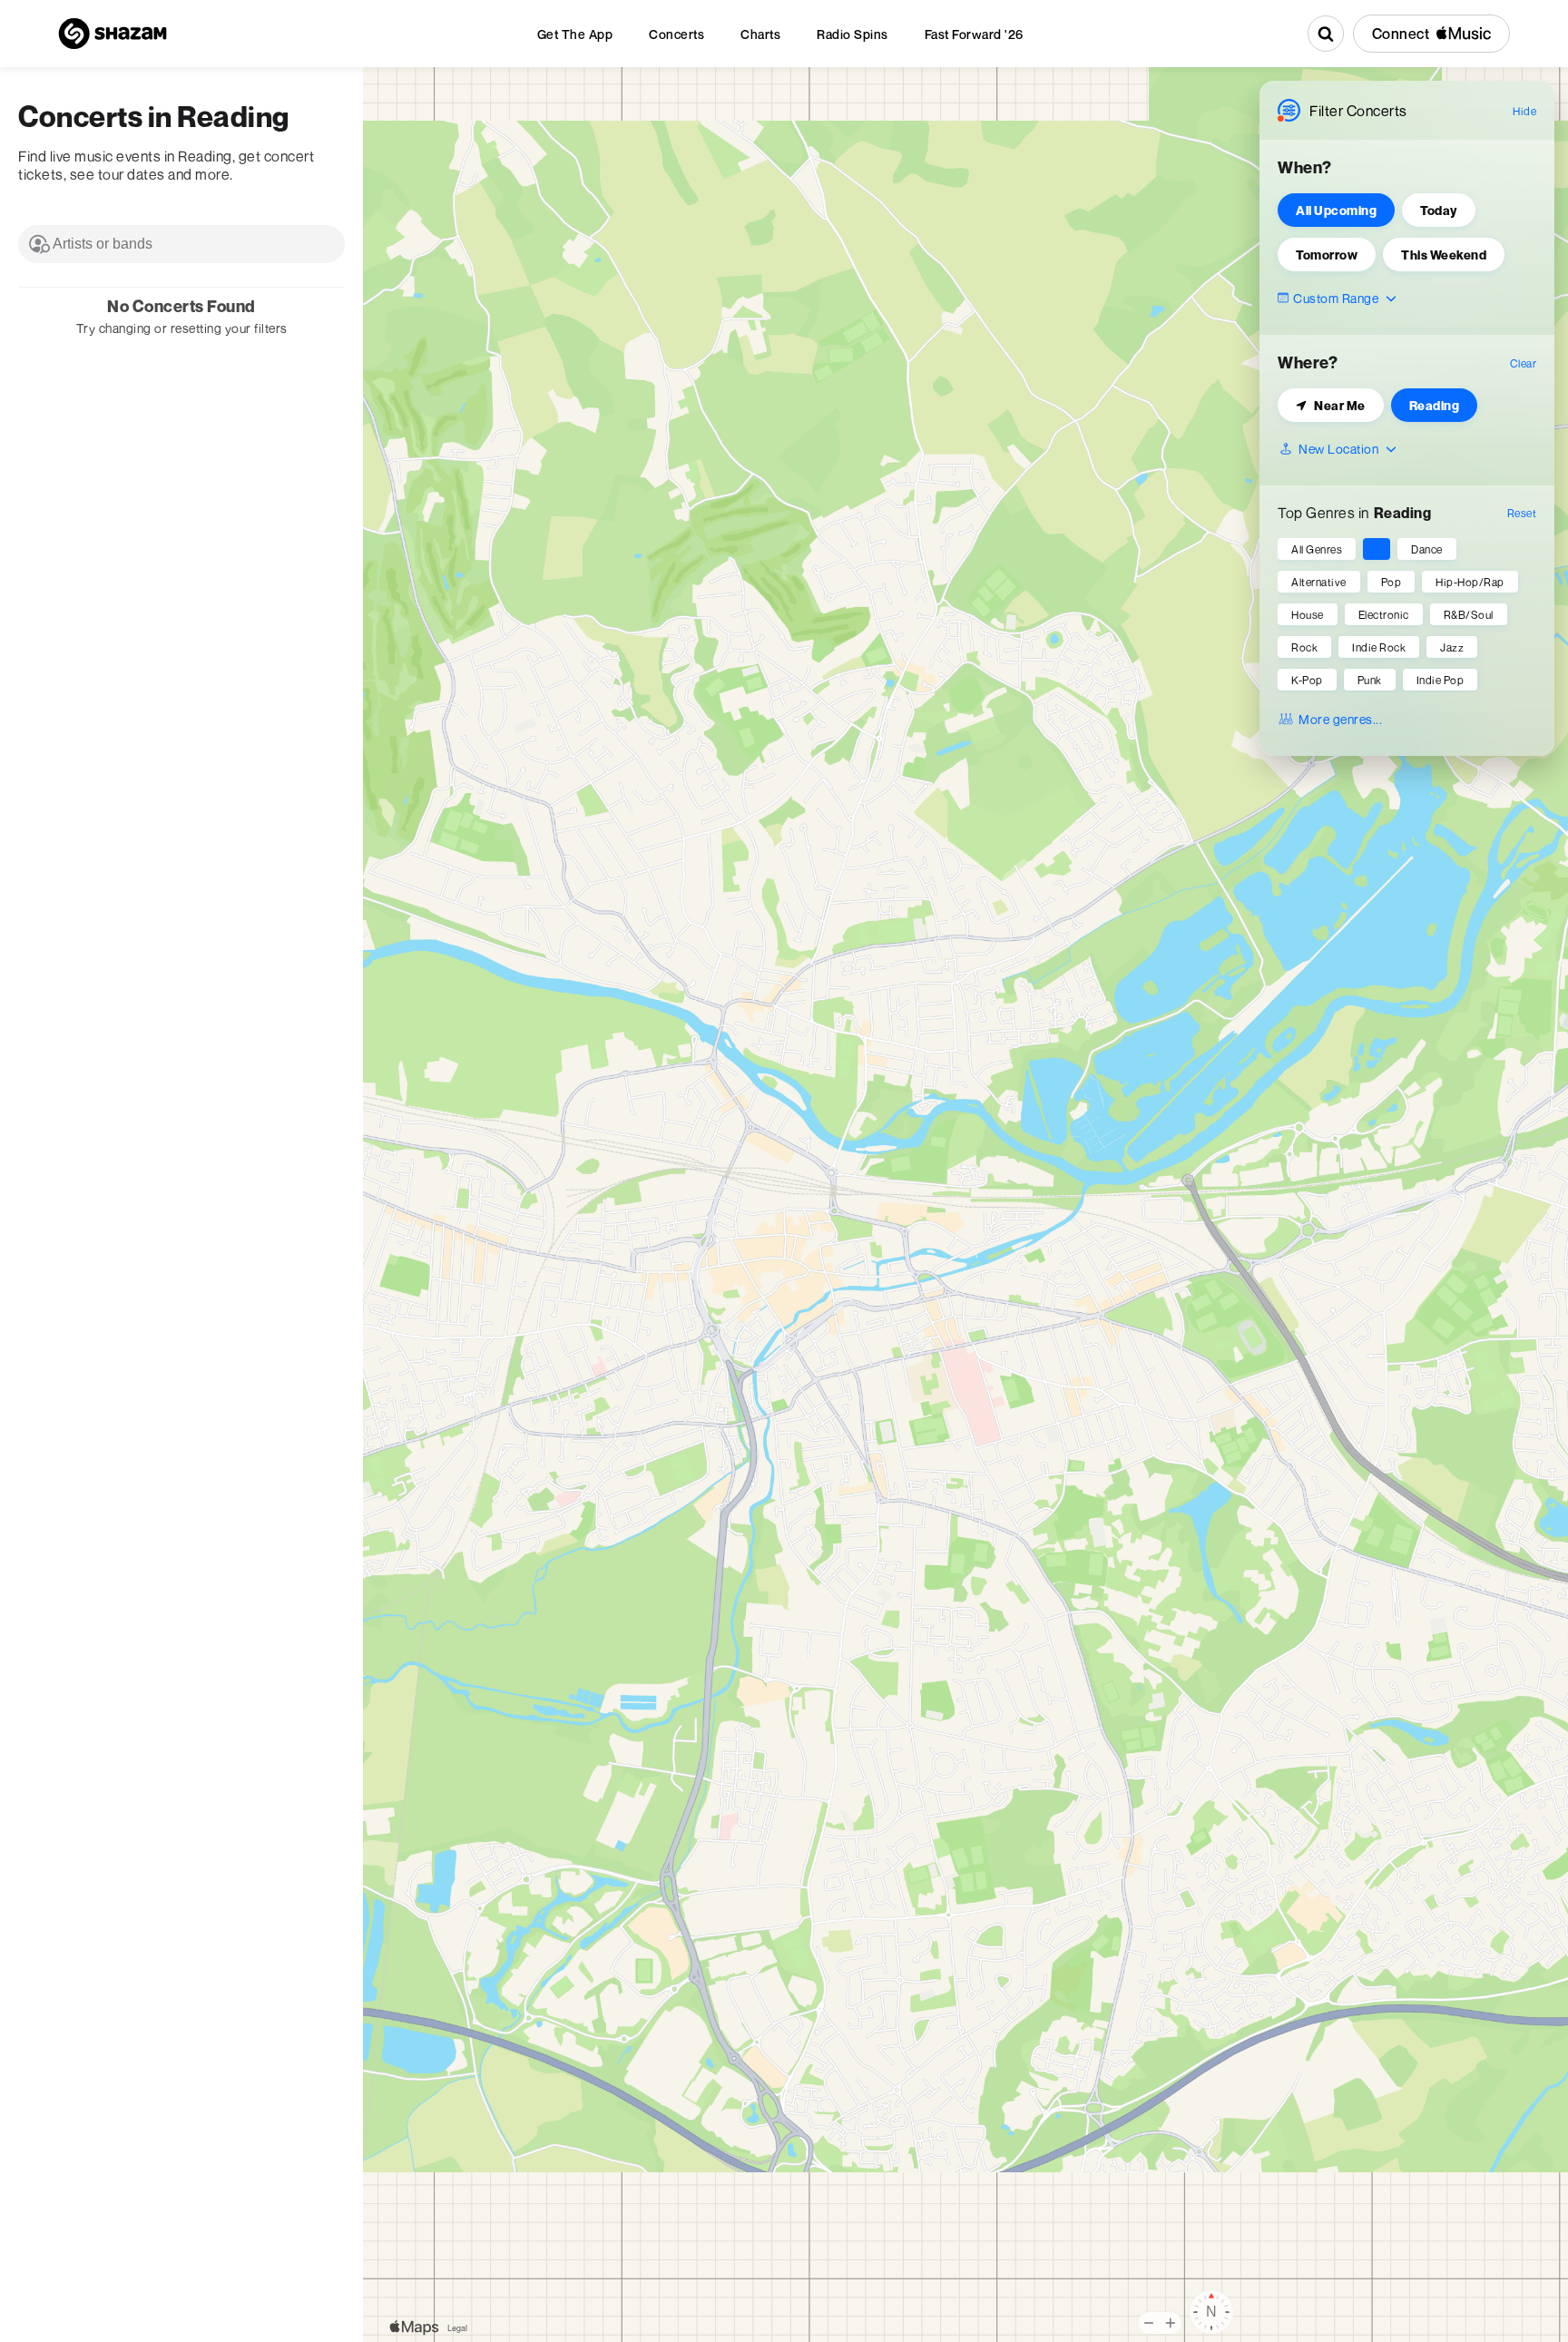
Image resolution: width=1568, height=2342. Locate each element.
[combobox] (181, 244)
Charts (760, 34)
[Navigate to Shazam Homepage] (113, 34)
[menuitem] (575, 34)
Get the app (575, 34)
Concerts (676, 34)
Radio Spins (853, 34)
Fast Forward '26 (974, 34)
